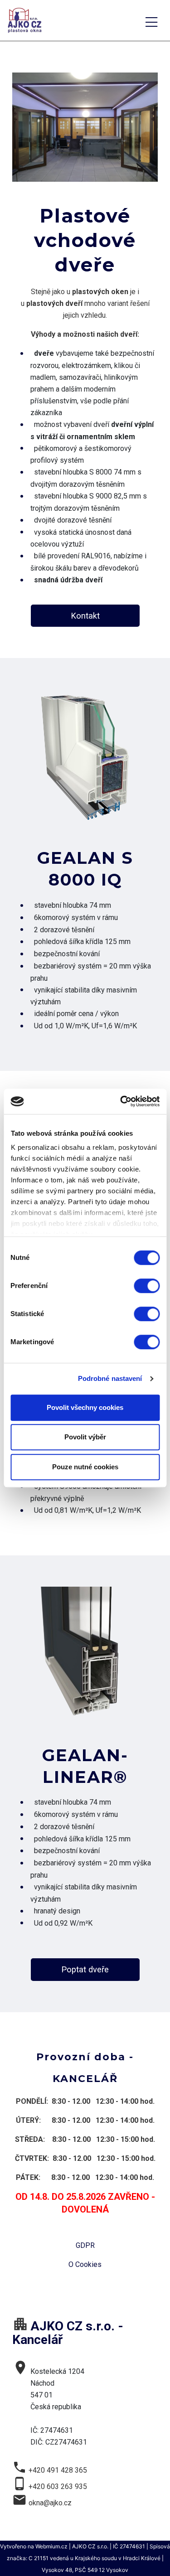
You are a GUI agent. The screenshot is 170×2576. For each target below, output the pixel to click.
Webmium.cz (51, 2546)
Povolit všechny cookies (85, 1407)
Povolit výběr (85, 1437)
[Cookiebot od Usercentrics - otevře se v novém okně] (121, 1101)
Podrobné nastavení (110, 1378)
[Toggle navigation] (151, 21)
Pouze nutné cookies (85, 1467)
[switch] (147, 1286)
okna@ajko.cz (50, 2503)
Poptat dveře (85, 1969)
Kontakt (85, 616)
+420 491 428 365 (58, 2470)
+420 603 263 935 (58, 2486)
